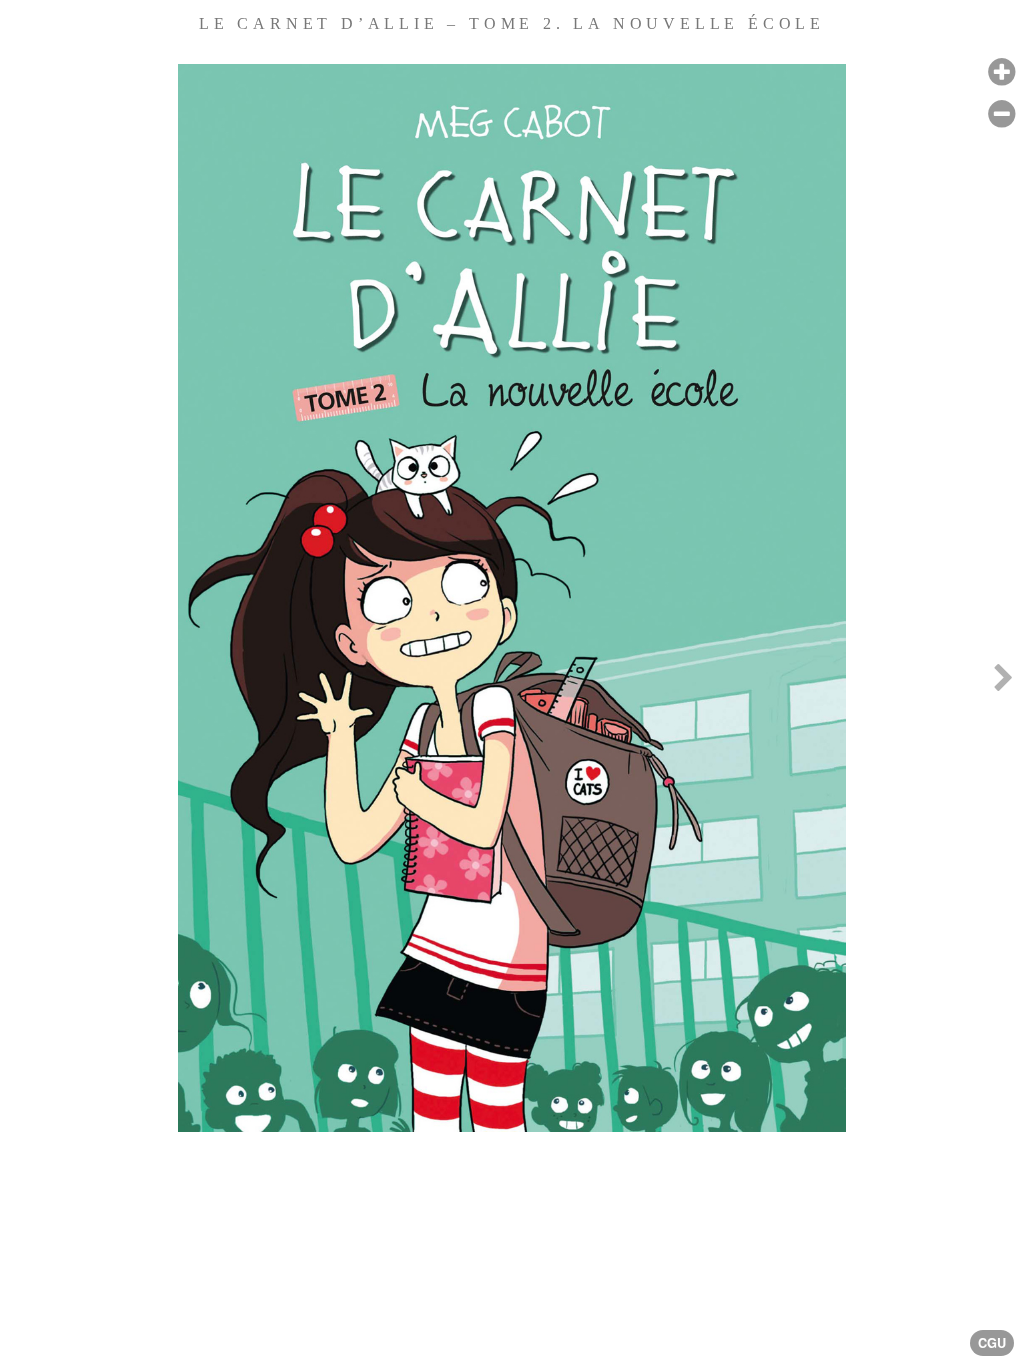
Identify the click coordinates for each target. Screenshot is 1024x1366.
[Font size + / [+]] (1001, 72)
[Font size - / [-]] (1001, 114)
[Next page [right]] (1003, 683)
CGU (992, 1343)
